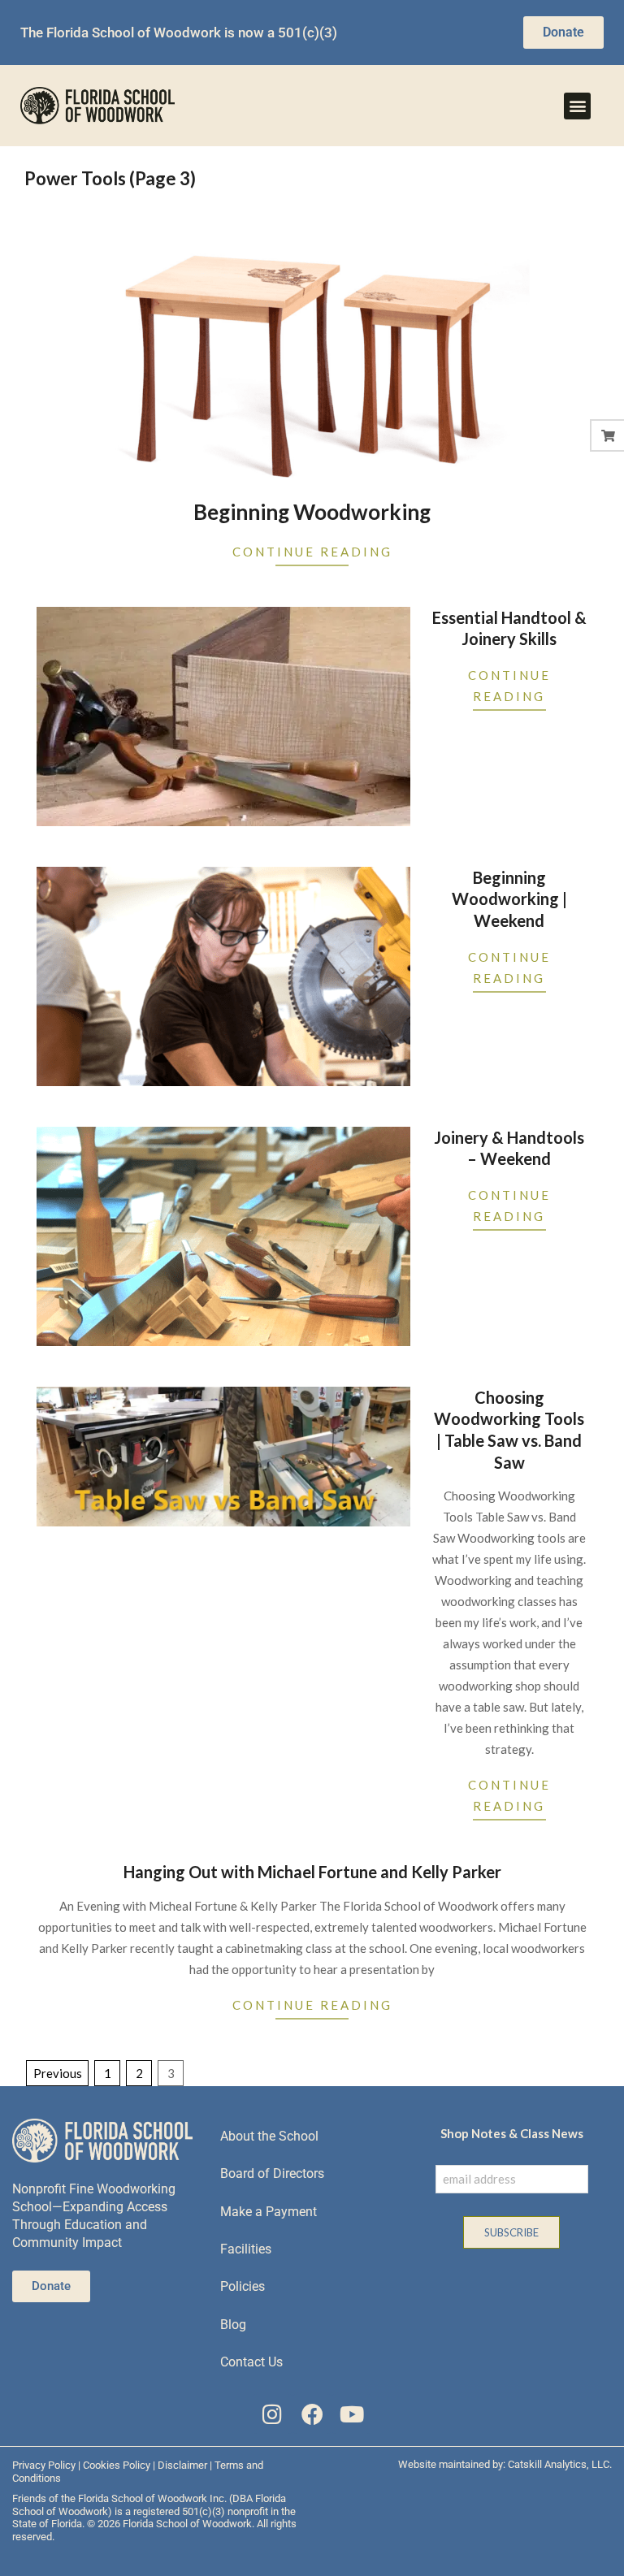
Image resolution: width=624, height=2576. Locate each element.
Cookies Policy (117, 2465)
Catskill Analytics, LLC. (560, 2464)
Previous (58, 2073)
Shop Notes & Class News (512, 2133)
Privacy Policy (44, 2465)
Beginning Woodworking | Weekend (509, 899)
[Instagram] (273, 2414)
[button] (577, 106)
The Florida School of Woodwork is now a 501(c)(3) (179, 32)
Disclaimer (182, 2465)
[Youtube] (351, 2414)
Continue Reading (312, 552)
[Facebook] (312, 2414)
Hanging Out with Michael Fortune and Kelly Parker (312, 1872)
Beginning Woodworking (312, 512)
